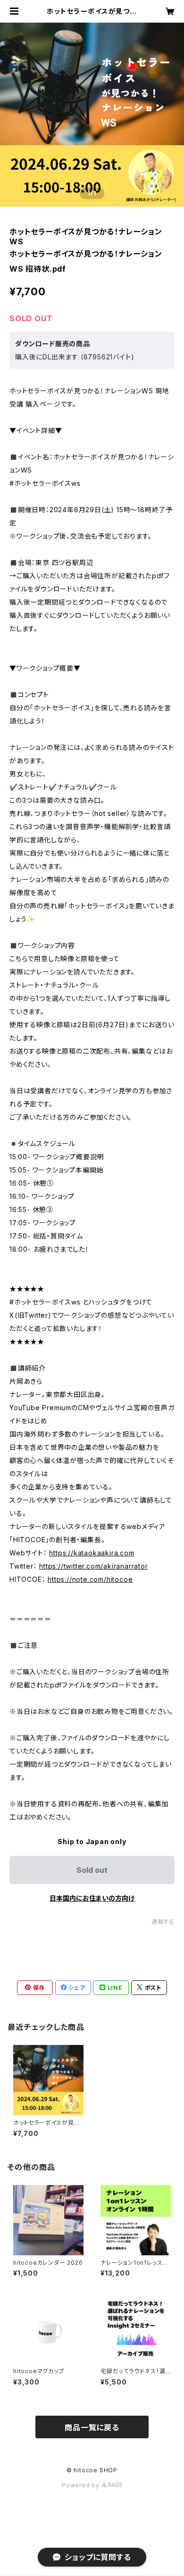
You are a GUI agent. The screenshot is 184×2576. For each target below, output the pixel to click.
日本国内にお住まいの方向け (92, 1898)
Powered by (82, 2485)
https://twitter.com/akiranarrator (93, 1566)
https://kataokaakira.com (92, 1553)
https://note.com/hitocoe (90, 1579)
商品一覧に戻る (92, 2427)
